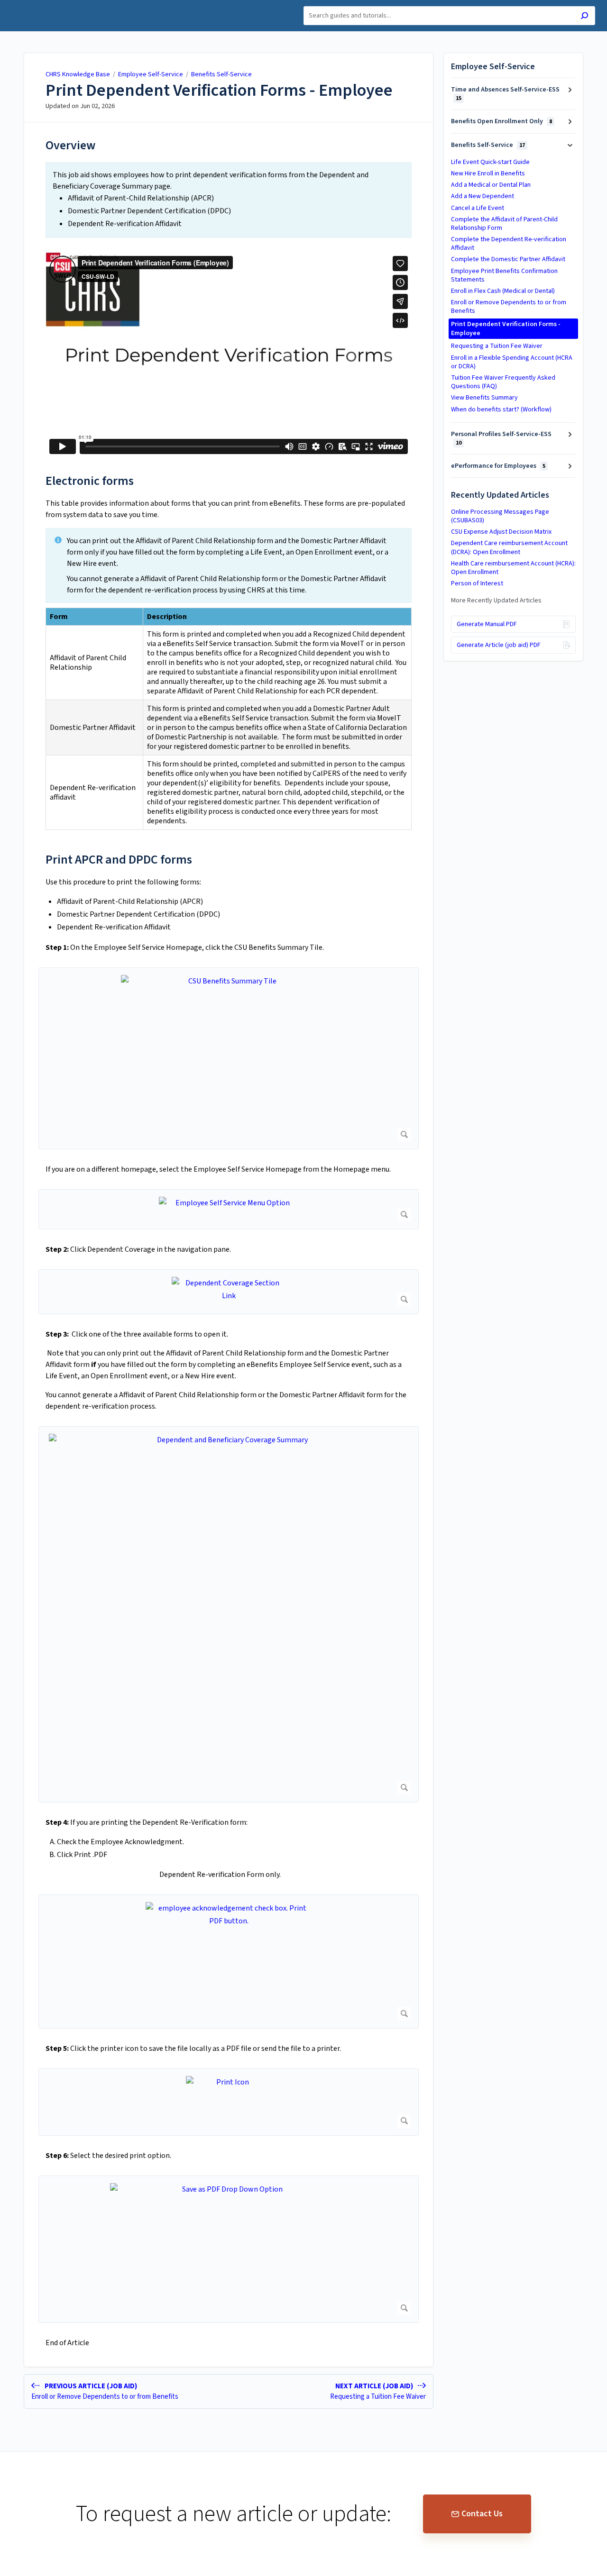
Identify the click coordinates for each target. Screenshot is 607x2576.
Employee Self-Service (151, 74)
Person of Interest (477, 583)
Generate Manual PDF (487, 624)
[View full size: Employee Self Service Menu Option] (229, 1209)
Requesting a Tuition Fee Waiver (497, 346)
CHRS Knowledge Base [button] (50, 5)
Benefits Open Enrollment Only (501, 121)
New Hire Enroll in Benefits (488, 173)
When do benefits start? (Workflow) (501, 410)
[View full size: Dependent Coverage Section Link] (229, 1292)
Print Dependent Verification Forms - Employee (219, 91)
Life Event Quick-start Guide (490, 162)
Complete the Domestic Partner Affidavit (508, 259)
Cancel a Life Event (478, 208)
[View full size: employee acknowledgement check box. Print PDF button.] (229, 1962)
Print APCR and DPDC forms (119, 860)
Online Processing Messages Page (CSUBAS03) (500, 516)
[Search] (584, 17)
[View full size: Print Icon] (229, 2102)
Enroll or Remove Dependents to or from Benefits (509, 307)
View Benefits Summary (484, 398)
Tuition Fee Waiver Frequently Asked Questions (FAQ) (503, 382)
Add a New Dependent (483, 196)
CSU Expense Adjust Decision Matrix (501, 532)
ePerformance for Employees (498, 466)
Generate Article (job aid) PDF (499, 645)
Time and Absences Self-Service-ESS (505, 94)
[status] (229, 200)
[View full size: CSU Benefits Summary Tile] (229, 1058)
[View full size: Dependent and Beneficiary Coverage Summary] (229, 1614)
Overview (70, 145)
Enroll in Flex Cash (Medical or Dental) (503, 291)
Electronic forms (90, 481)
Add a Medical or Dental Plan (491, 185)
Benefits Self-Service (221, 74)
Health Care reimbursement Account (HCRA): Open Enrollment (513, 568)
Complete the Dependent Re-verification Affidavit (509, 244)
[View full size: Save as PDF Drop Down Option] (229, 2249)
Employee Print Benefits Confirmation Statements (504, 275)
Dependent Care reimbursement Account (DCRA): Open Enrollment (509, 547)
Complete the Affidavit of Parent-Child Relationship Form (504, 224)
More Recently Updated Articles (496, 601)
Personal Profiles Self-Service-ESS (501, 438)
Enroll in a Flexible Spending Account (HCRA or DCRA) (512, 362)
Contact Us (482, 2514)
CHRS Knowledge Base (78, 74)
